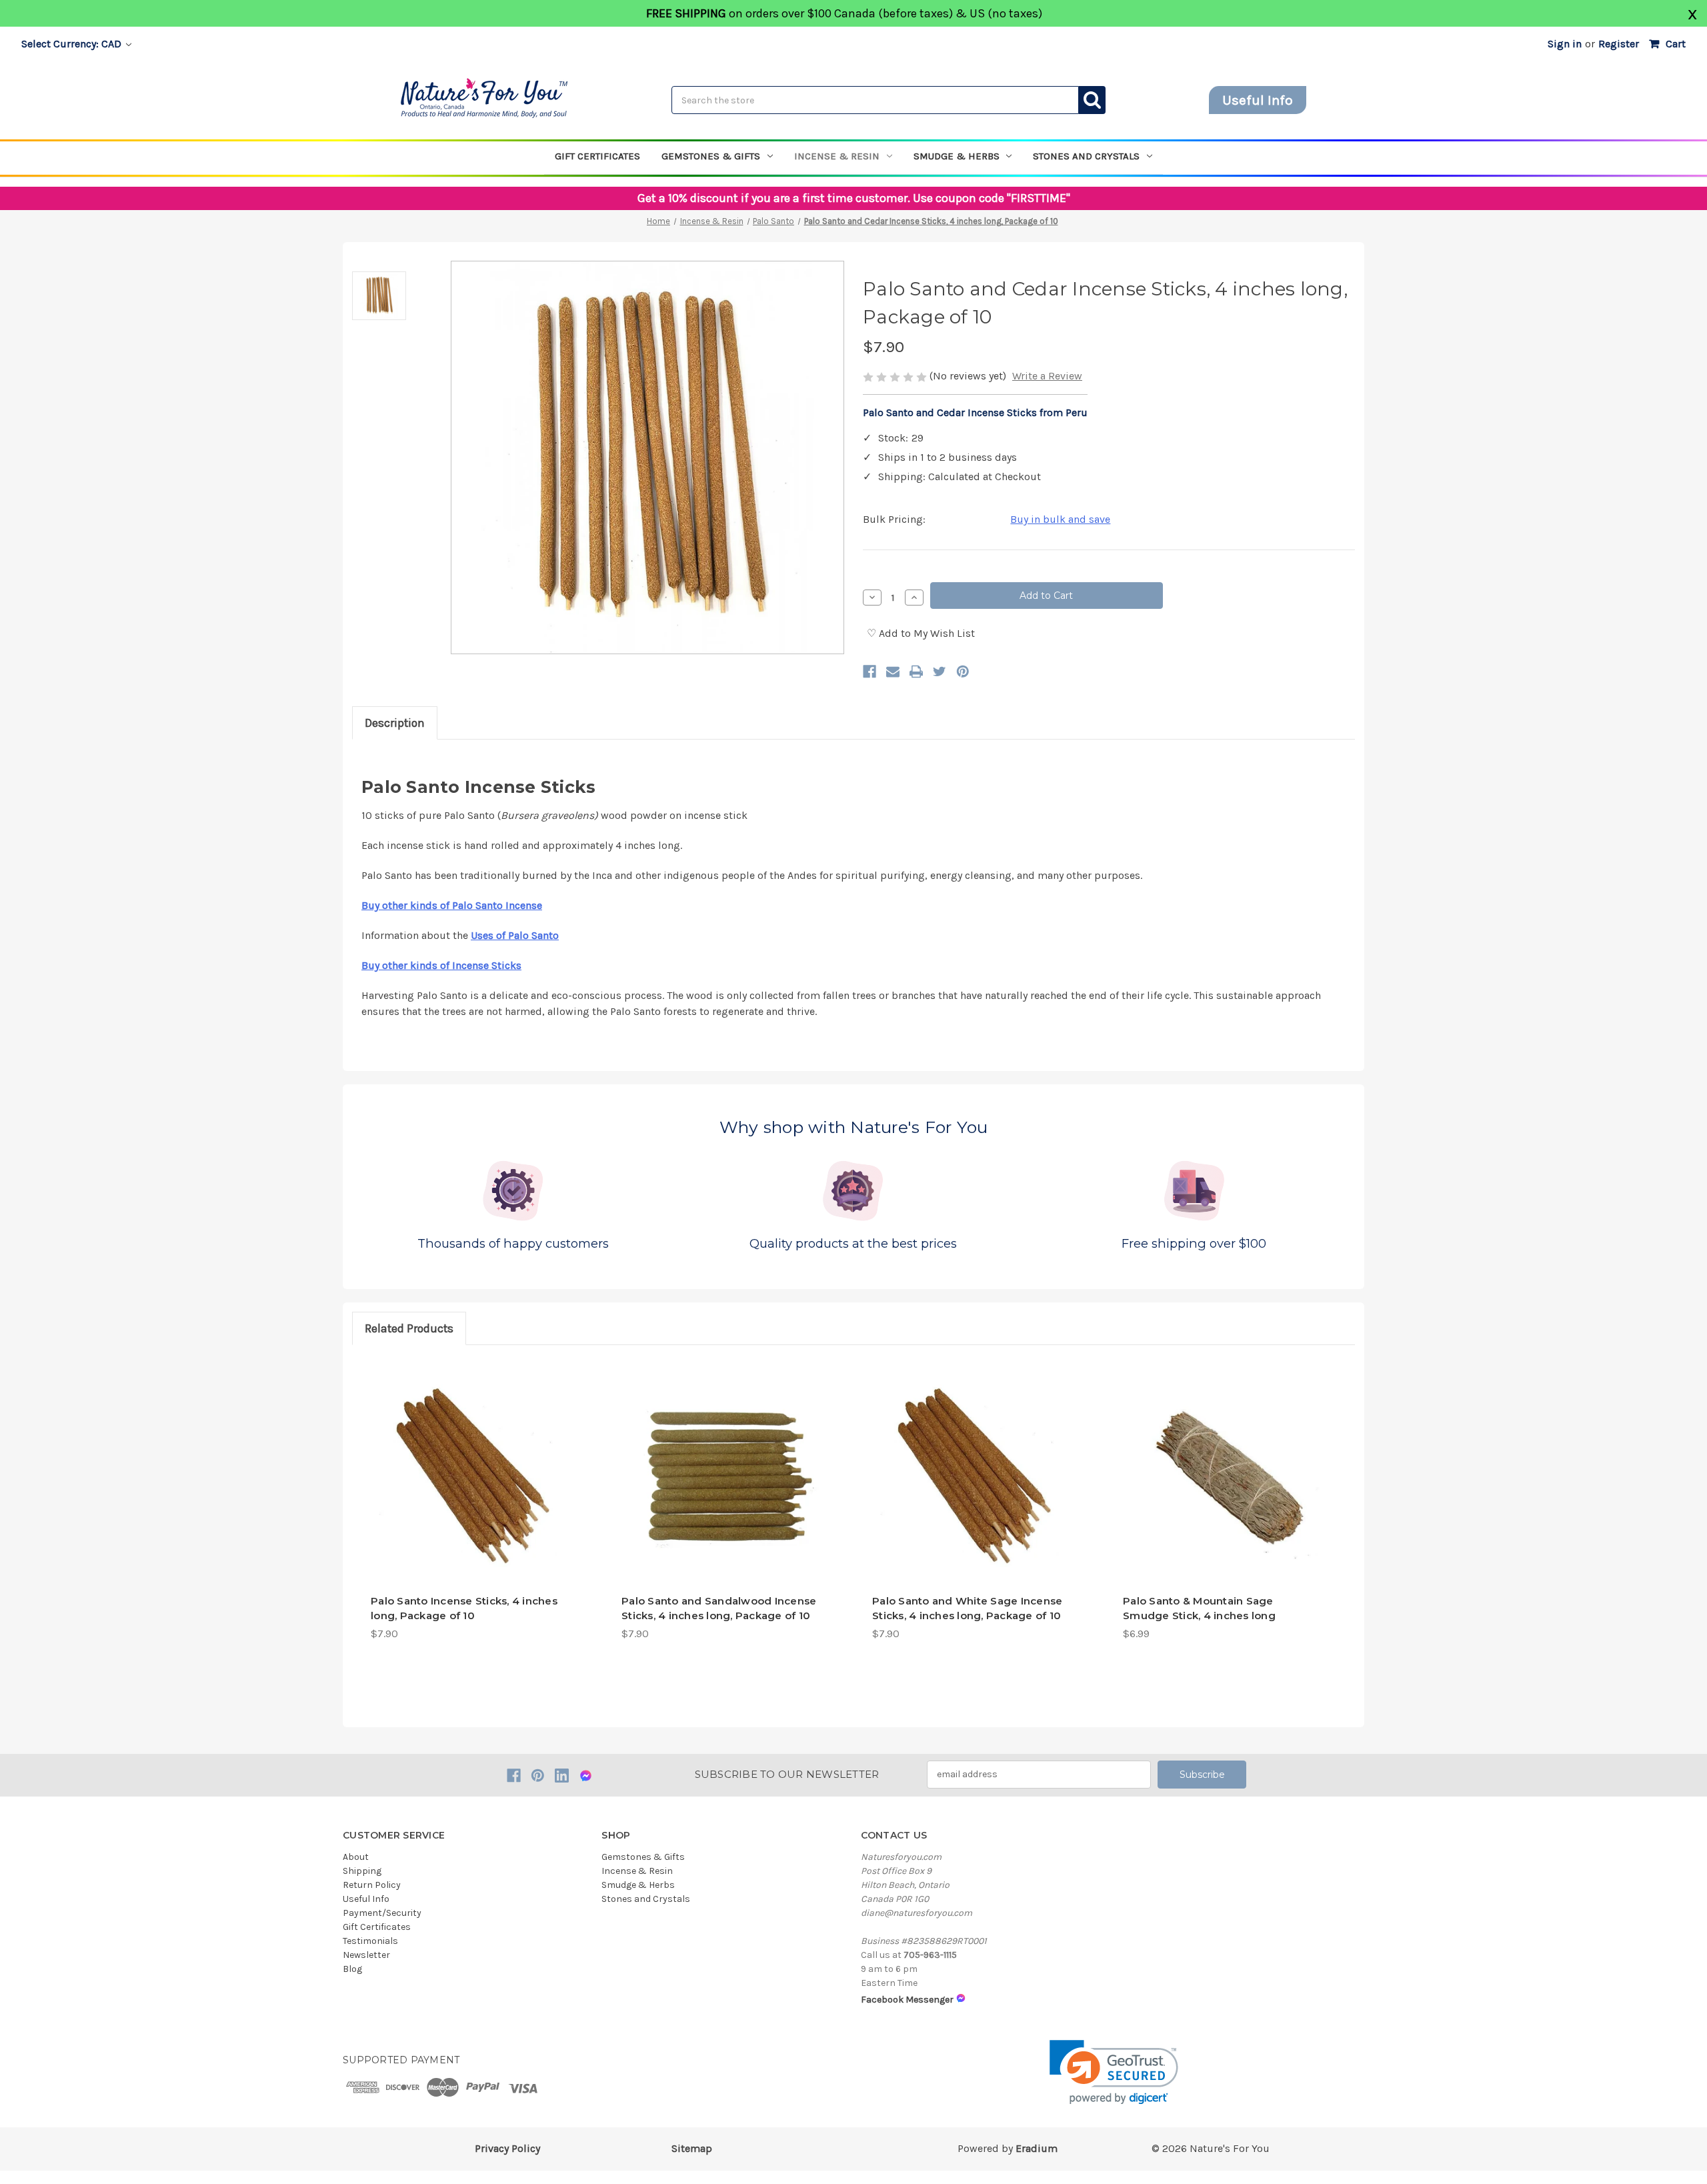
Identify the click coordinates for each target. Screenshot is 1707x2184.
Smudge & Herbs (957, 156)
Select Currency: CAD (73, 44)
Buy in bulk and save (1060, 519)
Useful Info (1258, 100)
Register (1619, 44)
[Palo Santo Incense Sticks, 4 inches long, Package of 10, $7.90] (470, 1477)
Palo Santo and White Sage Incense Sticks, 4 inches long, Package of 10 (967, 1608)
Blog (352, 1969)
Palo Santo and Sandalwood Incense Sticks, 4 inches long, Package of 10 (719, 1608)
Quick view (470, 1560)
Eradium (1037, 2148)
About (356, 1857)
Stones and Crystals (1086, 156)
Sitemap (692, 2148)
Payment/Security (382, 1913)
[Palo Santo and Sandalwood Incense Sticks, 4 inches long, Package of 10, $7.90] (721, 1477)
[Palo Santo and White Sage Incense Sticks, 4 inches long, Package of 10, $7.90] (972, 1477)
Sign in (1565, 44)
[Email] (893, 672)
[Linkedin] (562, 1776)
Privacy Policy (507, 2148)
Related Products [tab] (409, 1328)
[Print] (916, 672)
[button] (1114, 2072)
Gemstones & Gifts (711, 156)
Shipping (362, 1871)
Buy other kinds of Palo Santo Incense (452, 905)
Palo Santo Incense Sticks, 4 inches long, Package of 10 (464, 1608)
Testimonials (370, 1941)
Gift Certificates (597, 156)
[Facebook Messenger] (586, 1776)
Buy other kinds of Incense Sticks (441, 965)
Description (395, 723)
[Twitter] (940, 672)
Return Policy (372, 1885)
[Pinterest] (963, 672)
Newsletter (366, 1955)
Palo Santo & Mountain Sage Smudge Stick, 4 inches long (1199, 1608)
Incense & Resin (837, 156)
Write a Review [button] (1047, 376)
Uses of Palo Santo (515, 935)
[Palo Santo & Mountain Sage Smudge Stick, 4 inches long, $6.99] (1223, 1477)
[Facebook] (870, 672)
